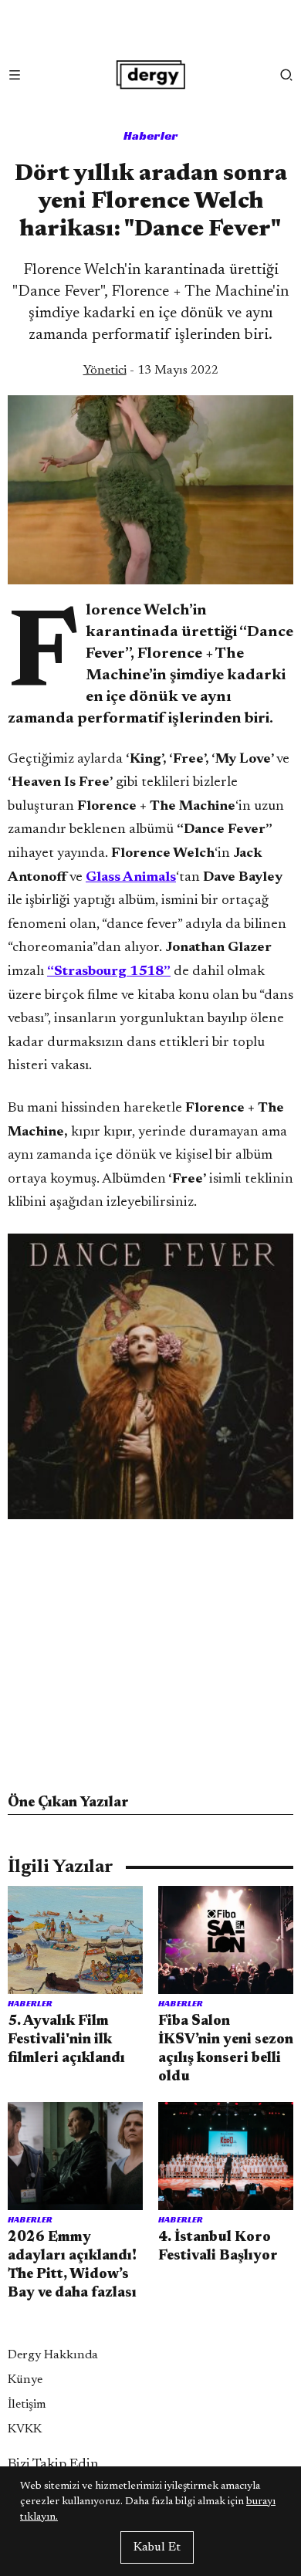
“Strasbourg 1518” (109, 972)
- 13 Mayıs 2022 (151, 371)
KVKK (25, 2429)
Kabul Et (157, 2547)
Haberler (151, 135)
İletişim (27, 2405)
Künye (25, 2380)
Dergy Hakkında (53, 2355)
